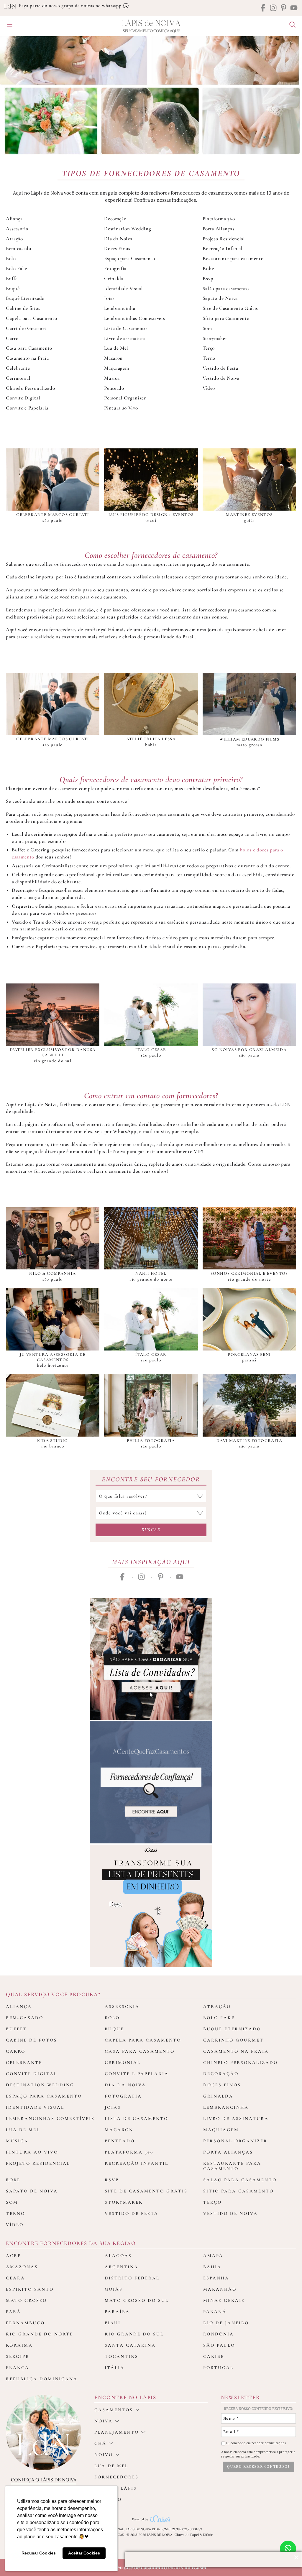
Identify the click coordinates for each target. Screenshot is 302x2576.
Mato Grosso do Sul (137, 2300)
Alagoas (118, 2256)
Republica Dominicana (42, 2379)
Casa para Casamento (29, 348)
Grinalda (114, 278)
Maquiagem (116, 368)
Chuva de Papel (187, 2535)
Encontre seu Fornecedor (151, 1479)
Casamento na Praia (27, 358)
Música (112, 378)
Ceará (15, 2278)
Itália (115, 2368)
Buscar (151, 1530)
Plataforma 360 (219, 219)
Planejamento (117, 2432)
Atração (14, 239)
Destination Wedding (128, 229)
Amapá (213, 2256)
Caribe (214, 2356)
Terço (209, 348)
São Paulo (219, 2345)
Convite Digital (23, 398)
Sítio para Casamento (226, 318)
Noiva (104, 2421)
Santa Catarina (130, 2345)
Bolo (11, 258)
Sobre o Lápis (116, 2488)
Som (207, 328)
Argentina (122, 2267)
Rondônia (219, 2334)
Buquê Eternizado (25, 298)
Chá (100, 2443)
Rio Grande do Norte (40, 2334)
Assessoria (17, 229)
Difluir (208, 2535)
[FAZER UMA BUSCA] (290, 25)
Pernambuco (25, 2323)
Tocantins (122, 2356)
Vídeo (209, 388)
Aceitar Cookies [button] (84, 2553)
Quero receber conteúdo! (258, 2467)
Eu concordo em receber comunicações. (256, 2443)
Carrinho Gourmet (26, 328)
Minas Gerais (224, 2300)
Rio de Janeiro (226, 2323)
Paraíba (117, 2312)
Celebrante (18, 368)
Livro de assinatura (125, 338)
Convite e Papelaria (27, 408)
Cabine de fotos (23, 308)
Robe (208, 268)
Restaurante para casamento (233, 258)
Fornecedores (116, 2477)
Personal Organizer (125, 398)
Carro (12, 338)
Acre (13, 2256)
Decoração (115, 219)
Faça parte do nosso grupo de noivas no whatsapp (71, 6)
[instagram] (273, 8)
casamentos (114, 2410)
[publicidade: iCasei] (151, 1906)
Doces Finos (117, 248)
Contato (108, 2499)
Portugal (218, 2368)
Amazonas (22, 2267)
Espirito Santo (30, 2289)
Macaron (113, 358)
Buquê (13, 288)
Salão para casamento (226, 288)
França (18, 2368)
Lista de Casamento (125, 328)
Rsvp (208, 278)
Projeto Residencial (224, 239)
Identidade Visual (124, 288)
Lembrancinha (120, 308)
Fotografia (115, 268)
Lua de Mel (116, 348)
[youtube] (294, 8)
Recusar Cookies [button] (39, 2553)
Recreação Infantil (223, 248)
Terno (209, 358)
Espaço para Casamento (129, 258)
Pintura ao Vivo (121, 408)
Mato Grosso (26, 2300)
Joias (109, 298)
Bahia (212, 2267)
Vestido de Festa (220, 368)
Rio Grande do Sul (134, 2334)
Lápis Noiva (151, 23)
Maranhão (220, 2289)
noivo (104, 2455)
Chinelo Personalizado (30, 388)
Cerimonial (18, 378)
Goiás (114, 2289)
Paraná (215, 2312)
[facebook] (263, 8)
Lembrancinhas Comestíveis (134, 318)
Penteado (114, 388)
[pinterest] (284, 8)
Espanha (216, 2278)
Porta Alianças (219, 229)
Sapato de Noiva (220, 298)
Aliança (14, 219)
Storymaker (215, 338)
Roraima (19, 2345)
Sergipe (17, 2356)
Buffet (13, 278)
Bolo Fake (17, 268)
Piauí (113, 2323)
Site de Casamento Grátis (230, 308)
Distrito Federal (132, 2278)
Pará (13, 2312)
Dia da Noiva (118, 239)
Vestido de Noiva (221, 378)
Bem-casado (19, 248)
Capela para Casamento (31, 318)
